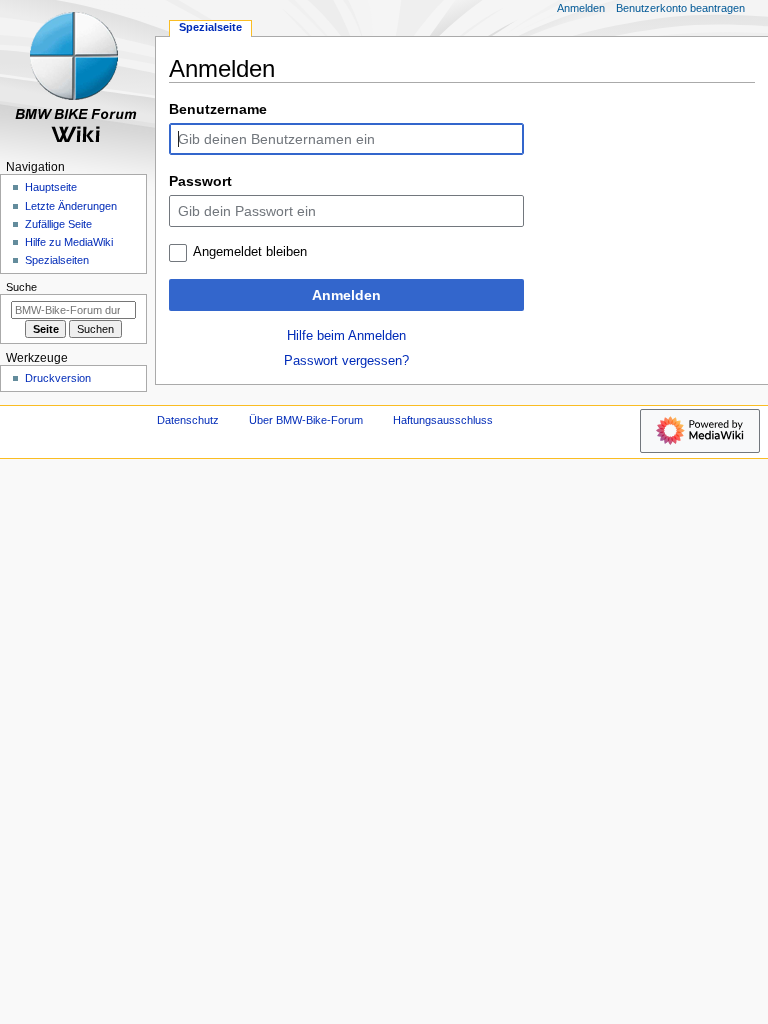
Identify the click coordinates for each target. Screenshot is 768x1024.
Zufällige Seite (58, 224)
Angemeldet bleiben (250, 252)
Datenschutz (188, 420)
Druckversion (58, 378)
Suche (21, 287)
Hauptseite (51, 187)
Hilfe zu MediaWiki (69, 242)
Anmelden (346, 295)
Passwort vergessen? (346, 361)
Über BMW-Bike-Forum (306, 420)
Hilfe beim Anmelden (346, 336)
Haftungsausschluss (443, 420)
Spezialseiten (57, 260)
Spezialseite (210, 27)
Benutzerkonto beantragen (680, 8)
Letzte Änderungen (71, 206)
